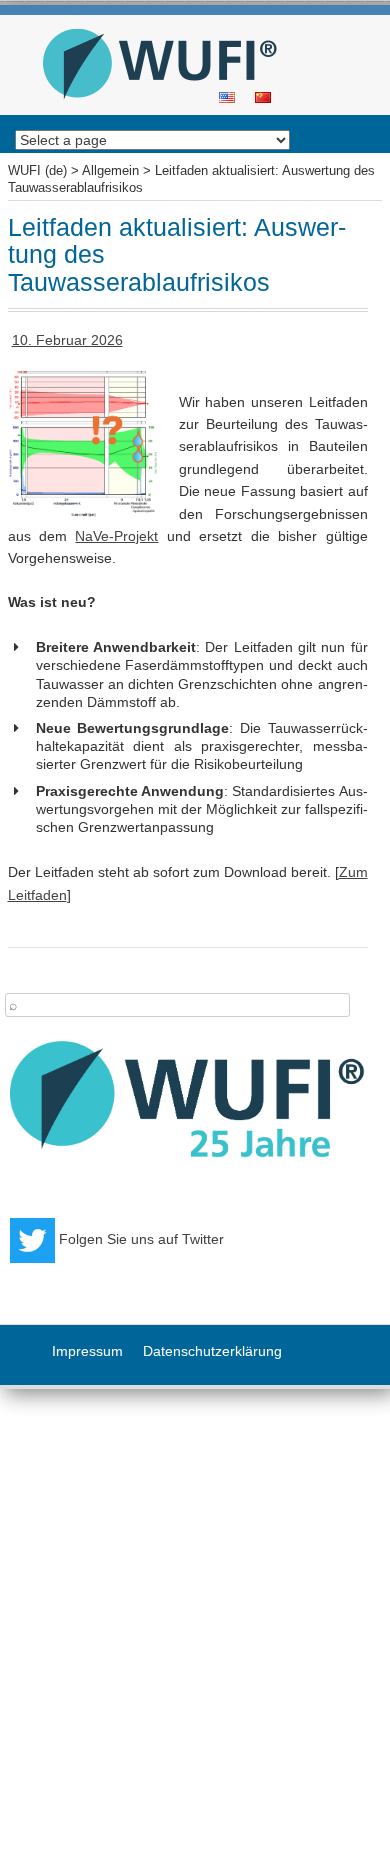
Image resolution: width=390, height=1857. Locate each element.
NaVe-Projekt (116, 536)
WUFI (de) (188, 21)
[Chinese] (263, 96)
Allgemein (110, 171)
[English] (227, 96)
